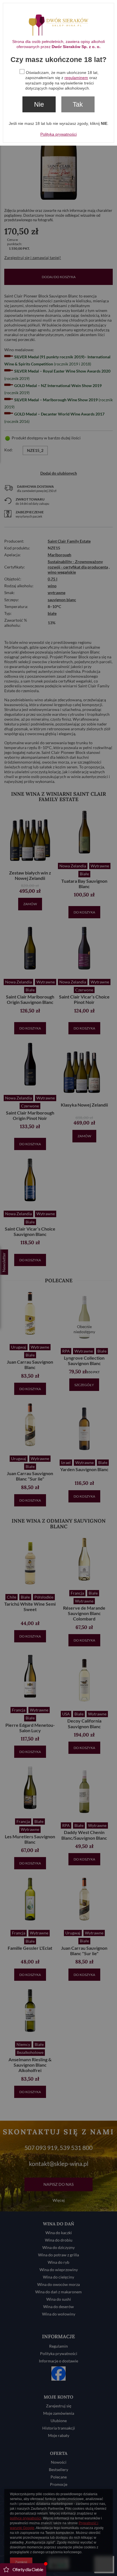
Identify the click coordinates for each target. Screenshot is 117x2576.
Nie (39, 104)
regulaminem (76, 78)
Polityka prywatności (58, 134)
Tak (78, 104)
